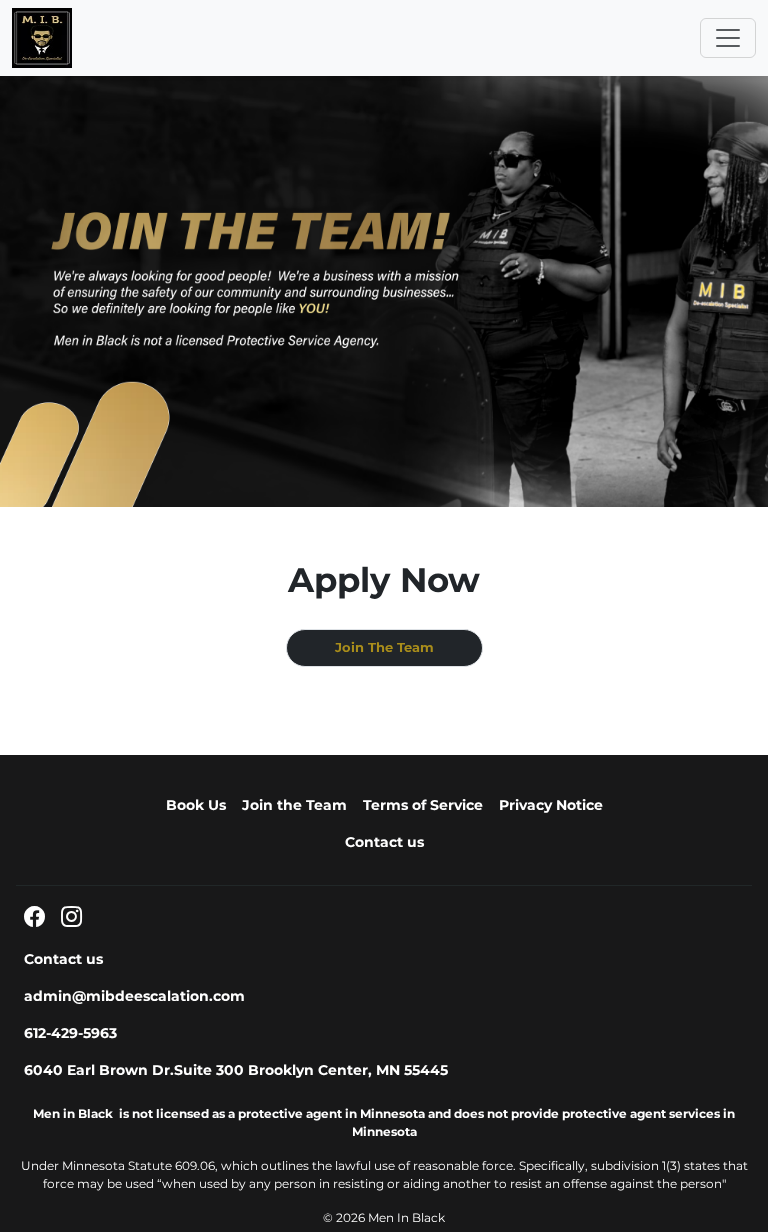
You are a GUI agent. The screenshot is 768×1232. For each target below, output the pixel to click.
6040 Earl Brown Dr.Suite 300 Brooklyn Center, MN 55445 (236, 1070)
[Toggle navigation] (728, 38)
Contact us (384, 842)
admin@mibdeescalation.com (134, 996)
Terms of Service (423, 805)
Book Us (196, 805)
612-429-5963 (70, 1033)
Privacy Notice (551, 805)
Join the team (384, 647)
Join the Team (294, 805)
